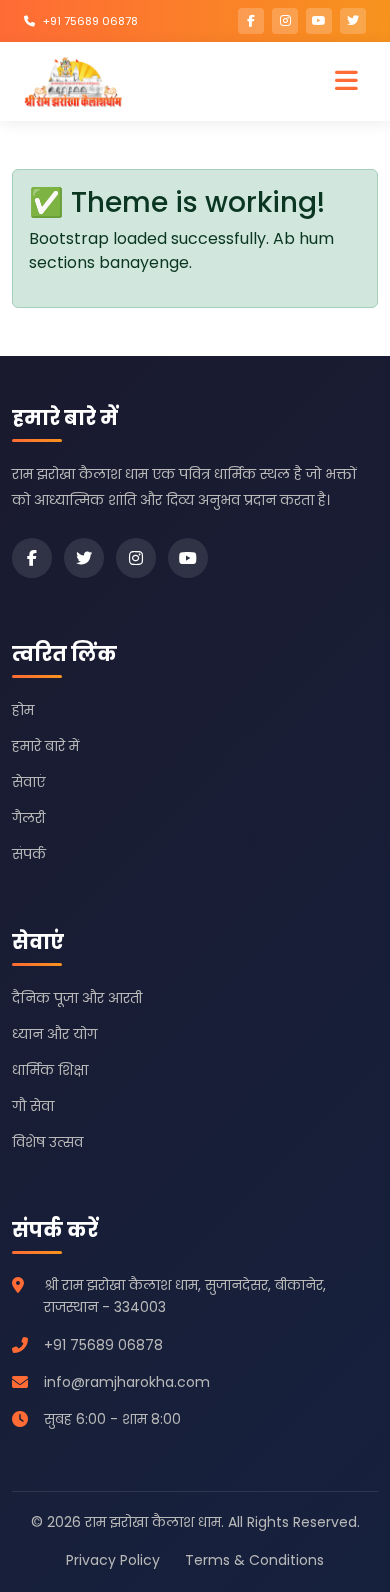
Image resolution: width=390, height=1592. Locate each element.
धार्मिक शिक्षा (50, 1070)
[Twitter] (84, 558)
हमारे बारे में (45, 746)
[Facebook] (32, 558)
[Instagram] (136, 558)
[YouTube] (188, 558)
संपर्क (29, 854)
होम (23, 710)
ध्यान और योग (54, 1034)
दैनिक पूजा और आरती (77, 998)
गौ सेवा (33, 1106)
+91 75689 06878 (90, 21)
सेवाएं (28, 782)
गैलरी (28, 818)
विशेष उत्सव (47, 1142)
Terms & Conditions (254, 1560)
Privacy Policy (113, 1560)
